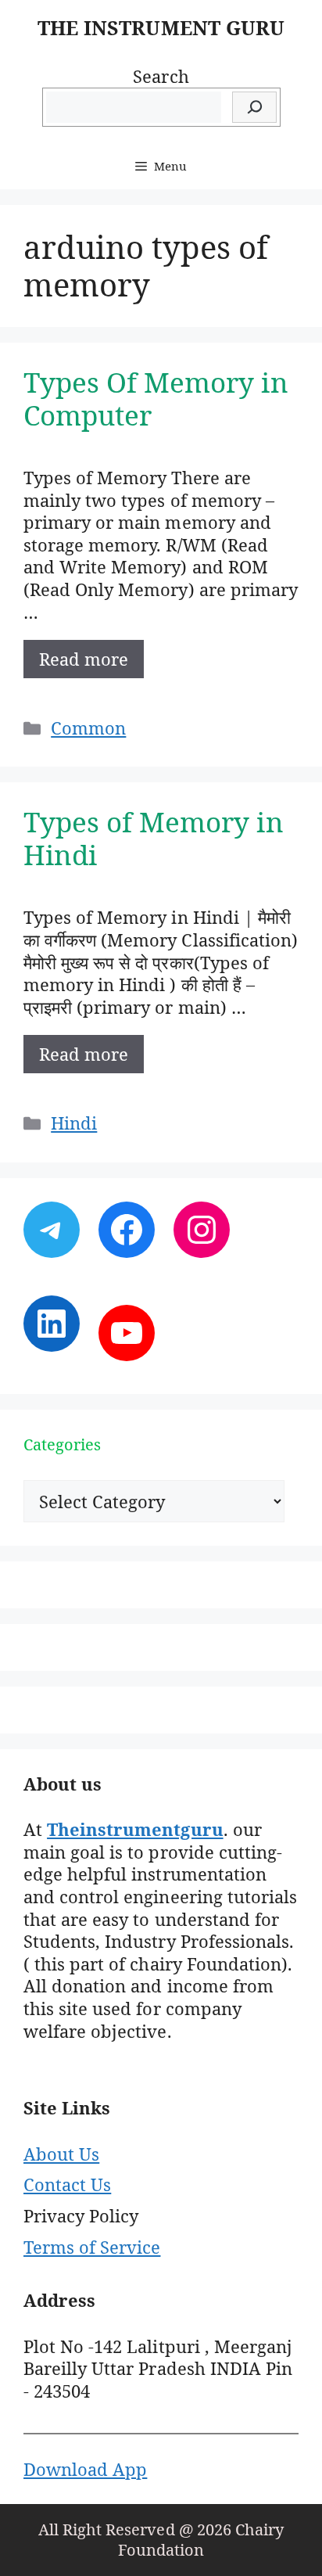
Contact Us (67, 2184)
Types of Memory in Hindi (154, 838)
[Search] (254, 108)
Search (161, 76)
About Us (61, 2154)
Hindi (74, 1123)
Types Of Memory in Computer (156, 399)
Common (88, 728)
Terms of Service (92, 2247)
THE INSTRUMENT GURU (161, 27)
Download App (85, 2469)
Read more (84, 659)
